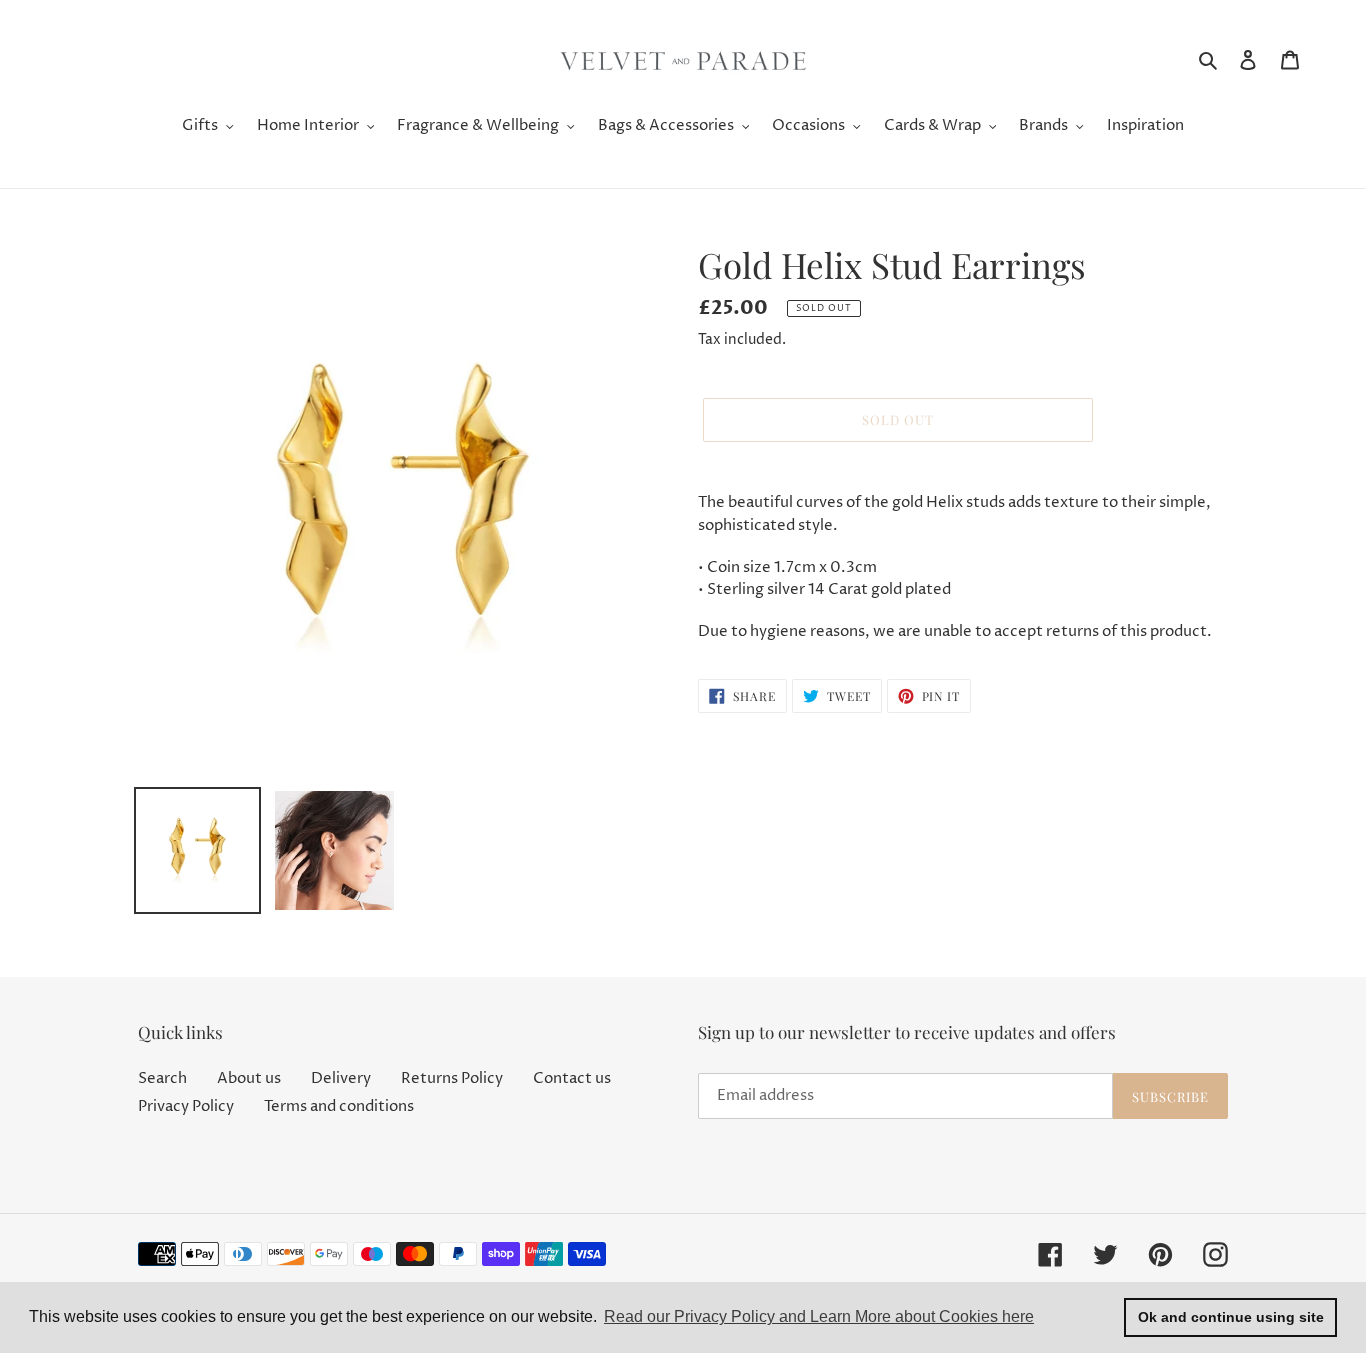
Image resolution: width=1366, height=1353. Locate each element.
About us (249, 1078)
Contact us (572, 1078)
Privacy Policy (186, 1106)
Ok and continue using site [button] (1231, 1317)
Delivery (341, 1078)
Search (162, 1078)
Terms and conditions (339, 1106)
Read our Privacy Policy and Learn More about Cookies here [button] (819, 1316)
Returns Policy (452, 1078)
